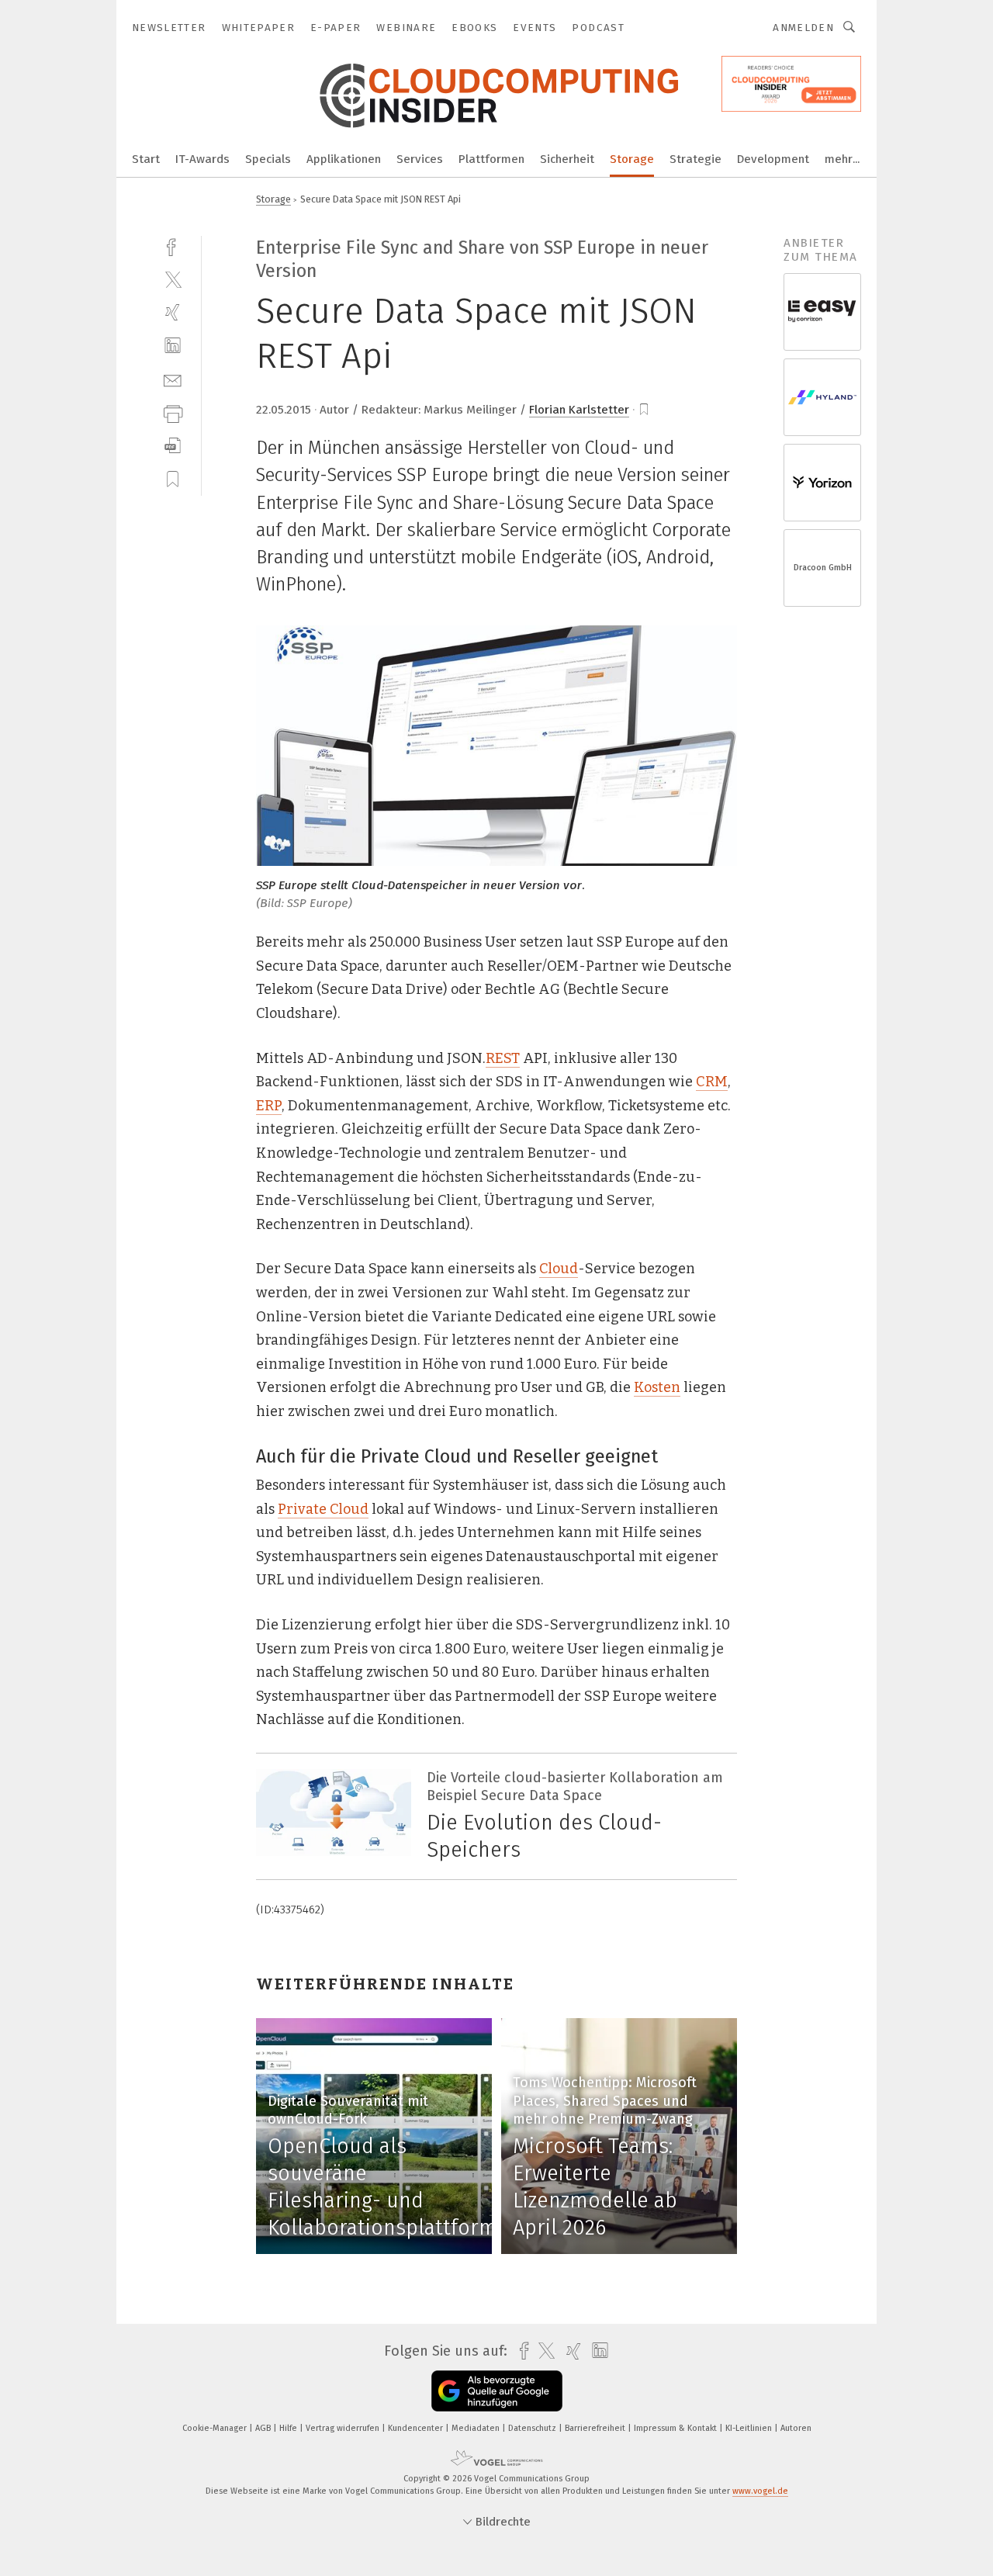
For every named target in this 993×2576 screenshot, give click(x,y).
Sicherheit (567, 159)
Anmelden (803, 28)
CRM (712, 1082)
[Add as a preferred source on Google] (497, 2391)
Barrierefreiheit (596, 2428)
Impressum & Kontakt (676, 2428)
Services (420, 159)
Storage (632, 159)
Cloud (559, 1269)
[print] (173, 412)
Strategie (695, 159)
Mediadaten (477, 2428)
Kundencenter (417, 2428)
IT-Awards (202, 159)
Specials (268, 159)
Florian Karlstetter (579, 410)
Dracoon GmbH (823, 568)
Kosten (657, 1387)
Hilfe (289, 2428)
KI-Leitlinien (750, 2428)
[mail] (173, 379)
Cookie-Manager (216, 2428)
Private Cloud (323, 1509)
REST (503, 1058)
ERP (269, 1106)
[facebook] (173, 246)
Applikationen (344, 159)
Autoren (796, 2428)
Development (773, 159)
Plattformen (491, 159)
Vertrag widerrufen (344, 2428)
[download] (173, 446)
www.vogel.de (760, 2491)
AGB (264, 2428)
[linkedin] (173, 346)
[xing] (173, 312)
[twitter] (173, 279)
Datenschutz (533, 2428)
